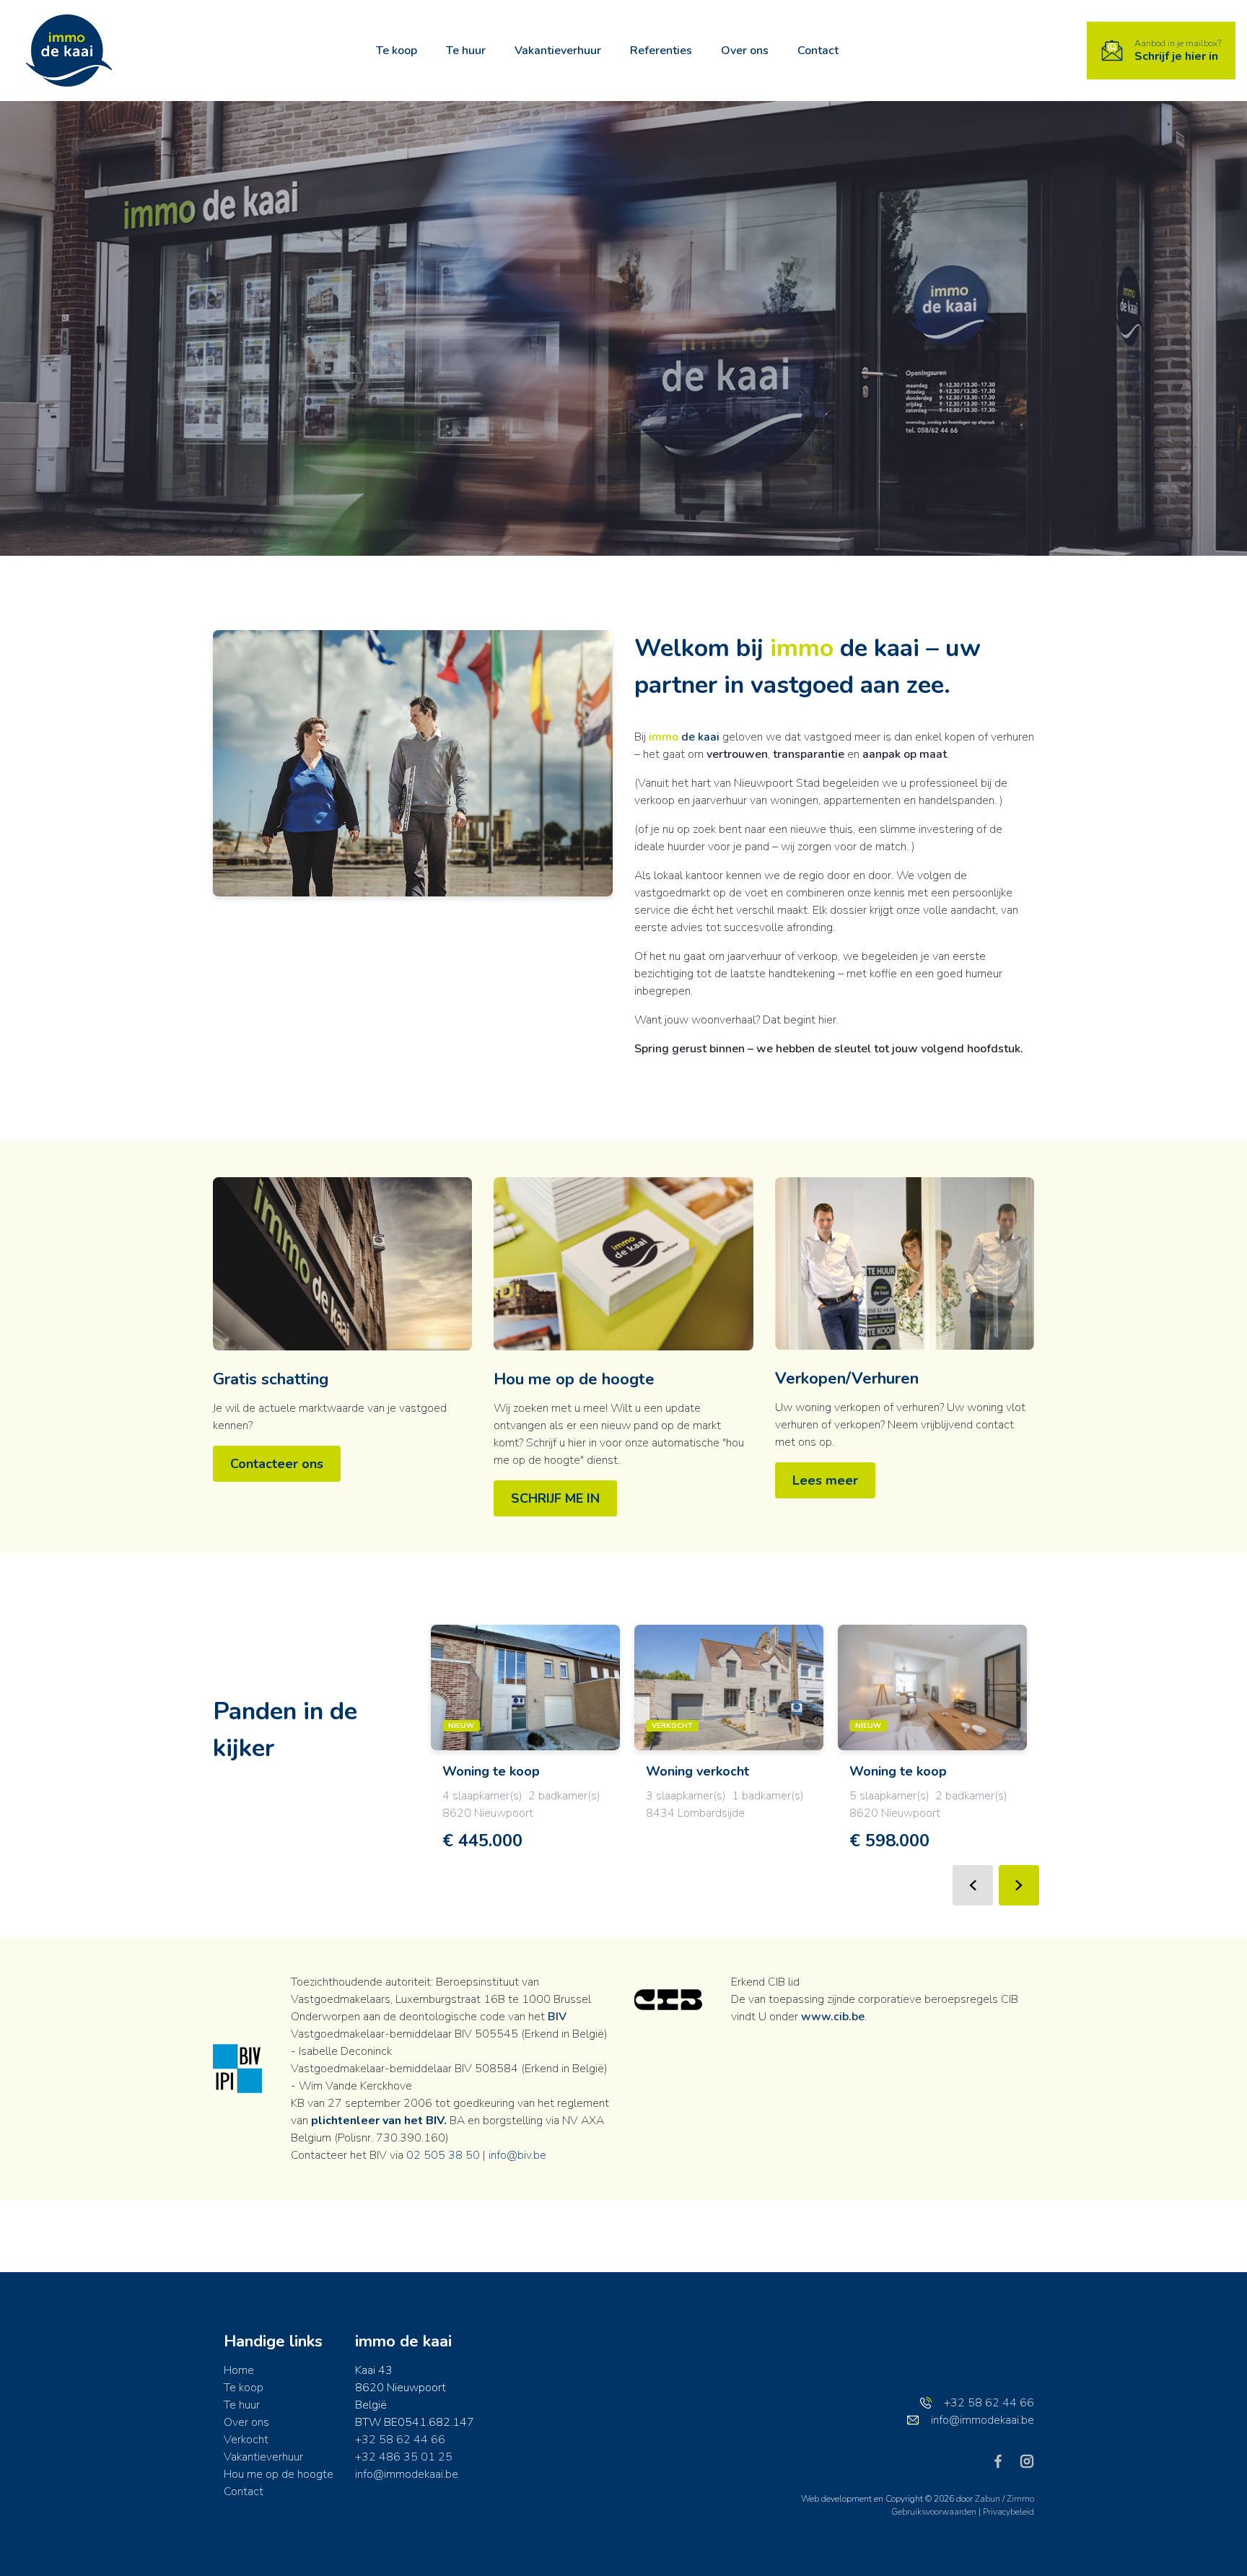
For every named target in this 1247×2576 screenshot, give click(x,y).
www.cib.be (833, 2017)
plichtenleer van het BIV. (379, 2121)
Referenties (661, 51)
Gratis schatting (271, 1379)
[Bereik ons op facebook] (1004, 2461)
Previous (973, 1885)
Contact (818, 51)
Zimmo (1020, 2499)
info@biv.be (517, 2155)
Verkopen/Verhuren (847, 1379)
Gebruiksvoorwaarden (935, 2512)
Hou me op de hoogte (574, 1379)
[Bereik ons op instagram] (1027, 2461)
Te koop (397, 51)
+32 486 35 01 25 (404, 2457)
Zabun (988, 2499)
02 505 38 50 (443, 2155)
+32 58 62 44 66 (400, 2440)
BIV (557, 2017)
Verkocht (246, 2440)
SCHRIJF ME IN (555, 1498)
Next (1019, 1885)
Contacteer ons (277, 1464)
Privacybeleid (1008, 2512)
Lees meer (825, 1480)
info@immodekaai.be (407, 2474)
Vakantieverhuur (558, 51)
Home (239, 2370)
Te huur (466, 51)
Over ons (745, 51)
